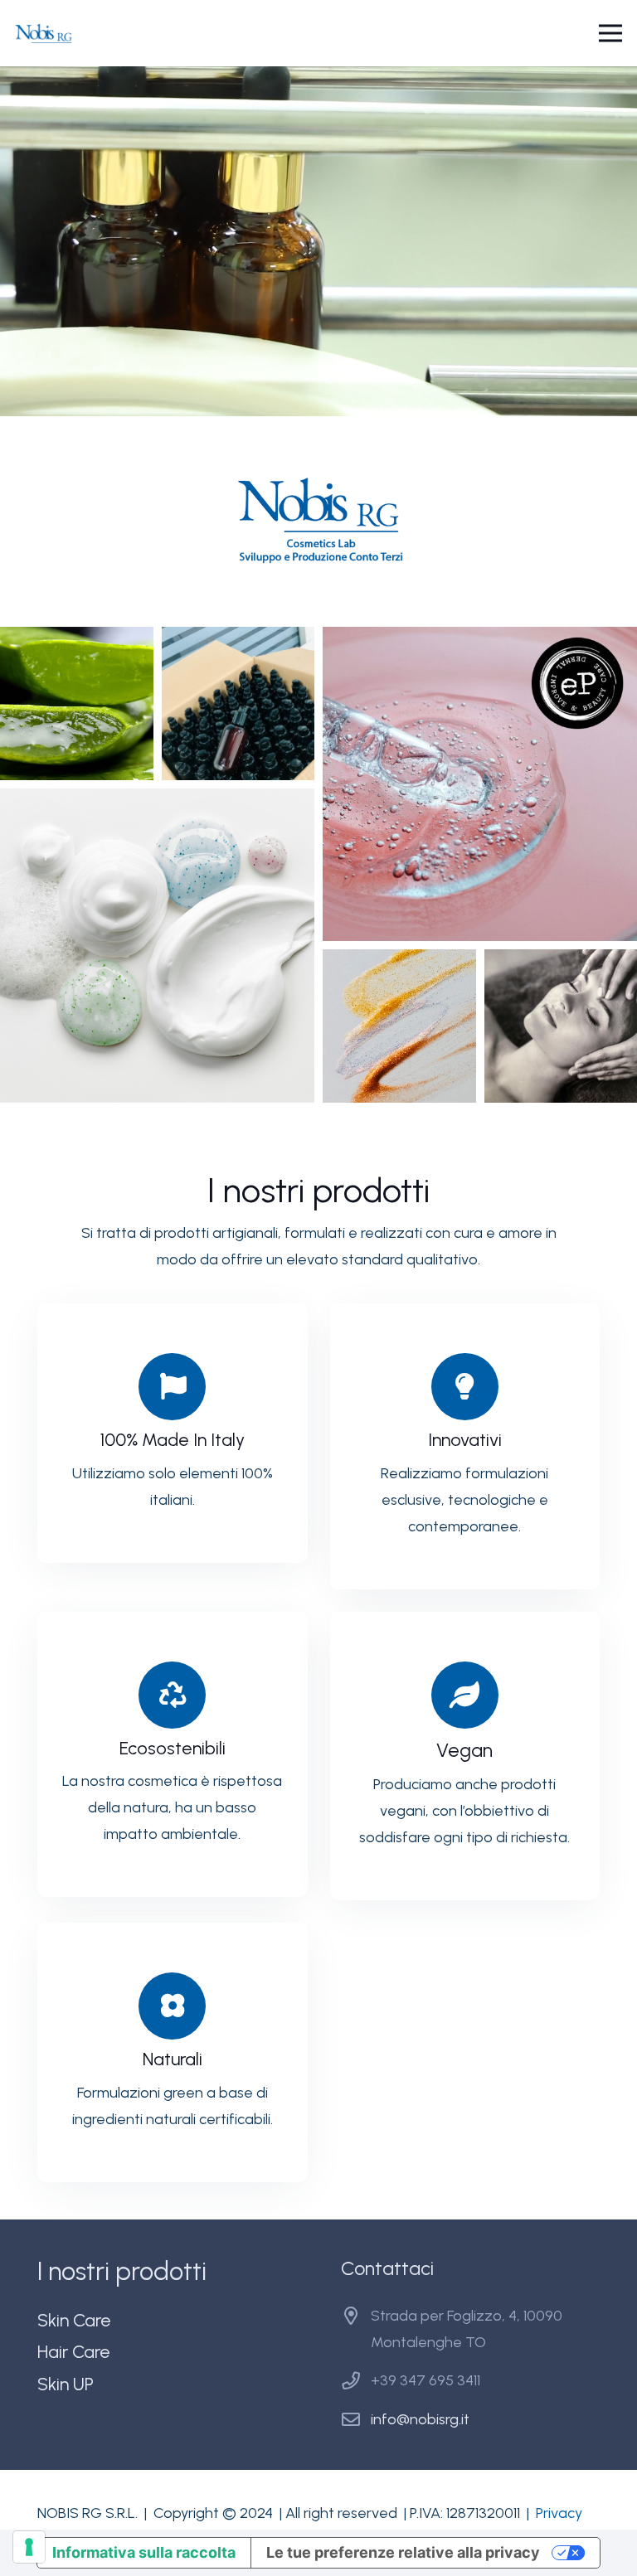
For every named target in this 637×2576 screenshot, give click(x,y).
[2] (238, 703)
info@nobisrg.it (420, 2419)
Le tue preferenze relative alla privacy (403, 2552)
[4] (157, 946)
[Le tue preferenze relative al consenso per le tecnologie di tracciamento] (29, 2547)
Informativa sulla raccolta (144, 2552)
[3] (480, 784)
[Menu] (611, 33)
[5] (399, 1026)
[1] (77, 703)
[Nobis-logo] (44, 34)
